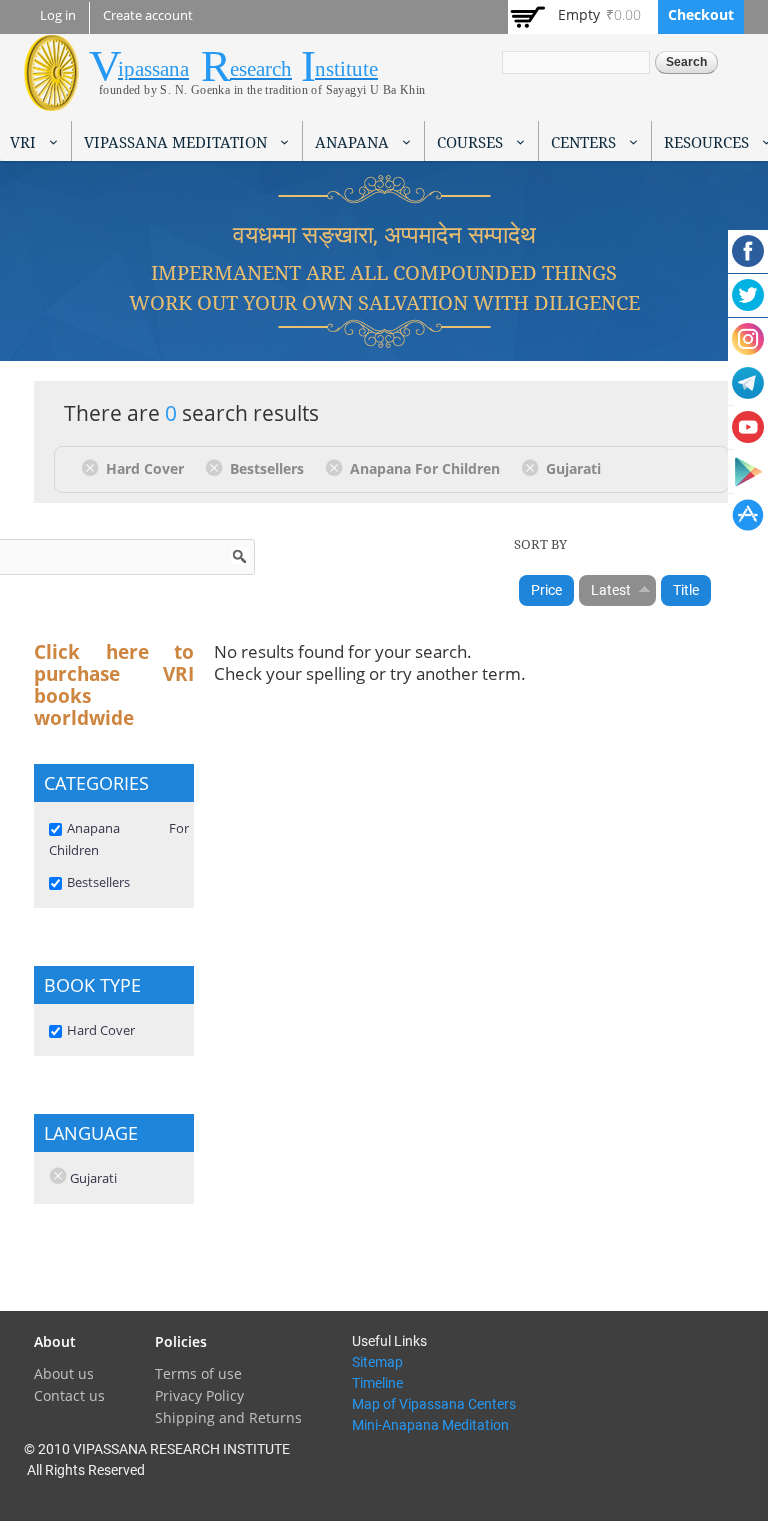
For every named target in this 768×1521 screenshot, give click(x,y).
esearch (261, 69)
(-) (93, 467)
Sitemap (377, 1362)
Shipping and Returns (228, 1417)
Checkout (701, 14)
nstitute (346, 69)
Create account (148, 15)
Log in (58, 15)
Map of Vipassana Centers (434, 1404)
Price (546, 590)
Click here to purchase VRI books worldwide (114, 685)
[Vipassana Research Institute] (51, 99)
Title (686, 590)
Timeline (377, 1383)
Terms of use (198, 1373)
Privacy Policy (199, 1395)
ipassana (153, 69)
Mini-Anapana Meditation (430, 1425)
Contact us (69, 1395)
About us (64, 1373)
